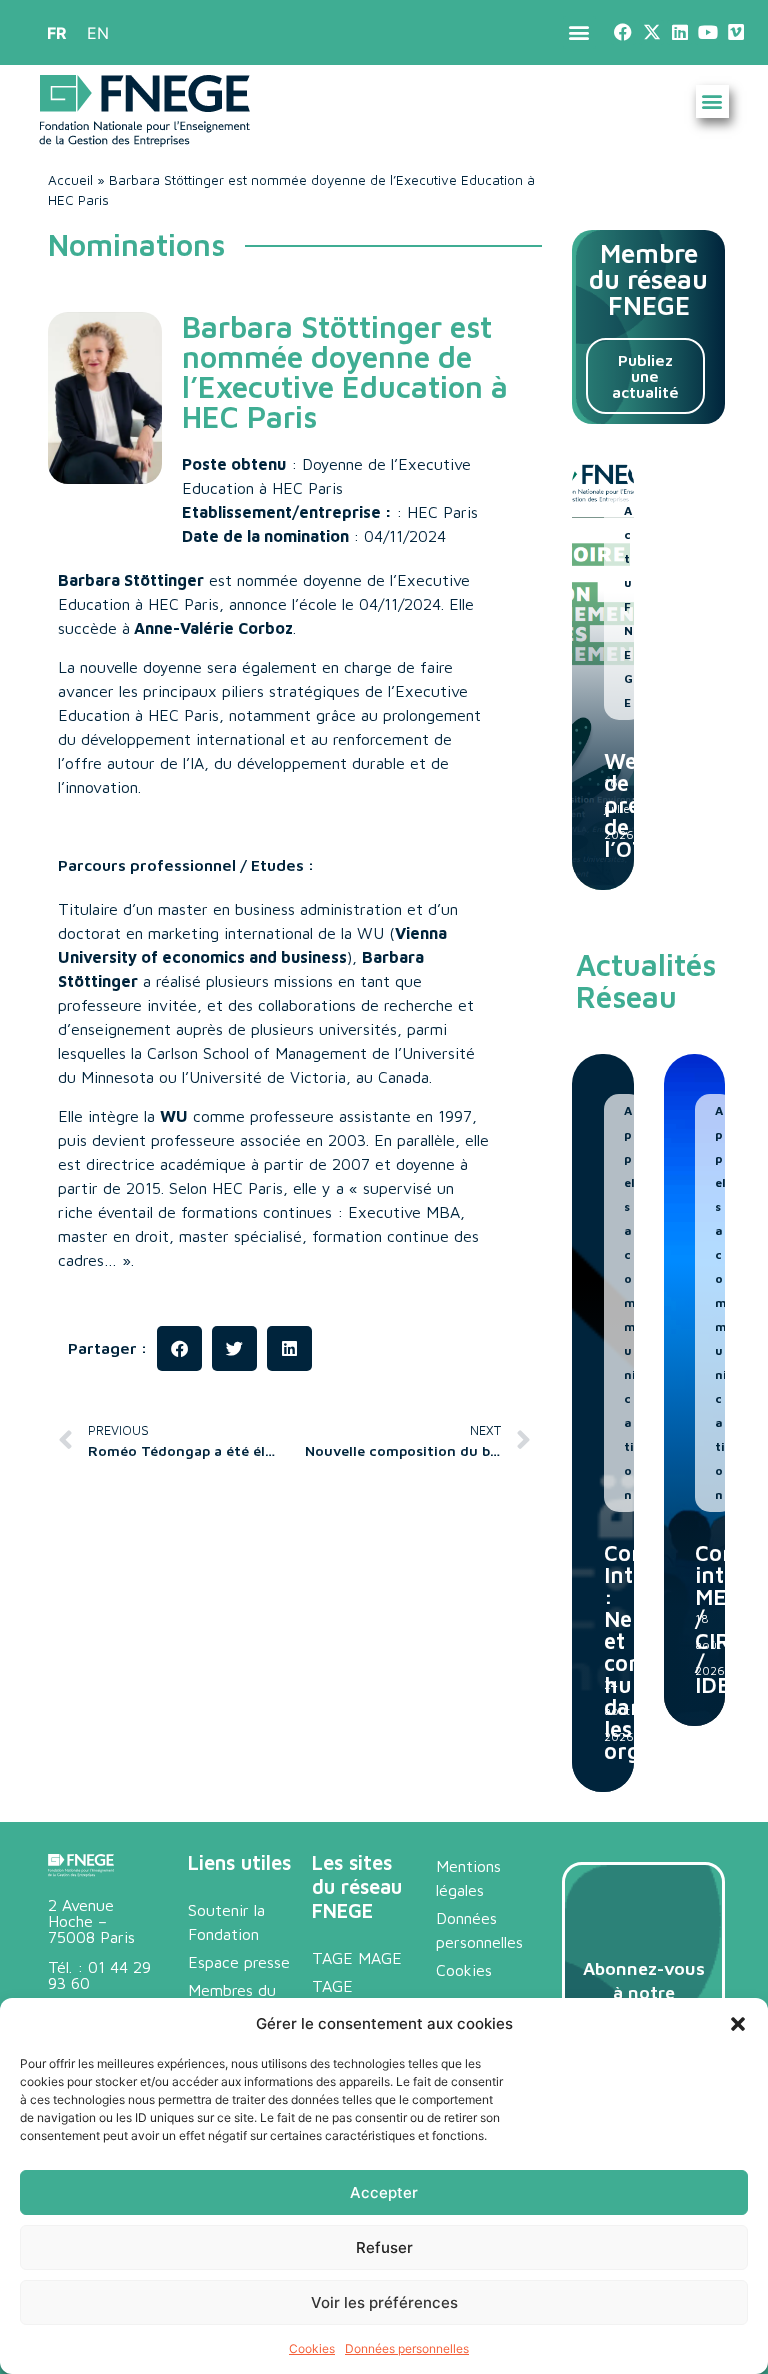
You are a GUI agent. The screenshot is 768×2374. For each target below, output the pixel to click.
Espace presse (239, 1962)
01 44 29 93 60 (99, 1975)
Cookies (312, 2348)
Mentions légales (468, 1878)
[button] (738, 2024)
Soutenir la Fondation (226, 1922)
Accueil (70, 180)
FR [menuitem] (57, 33)
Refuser (384, 2247)
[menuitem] (57, 32)
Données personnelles (407, 2348)
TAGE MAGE (357, 1958)
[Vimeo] (736, 32)
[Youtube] (707, 32)
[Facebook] (623, 32)
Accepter (384, 2192)
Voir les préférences (384, 2302)
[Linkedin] (679, 32)
